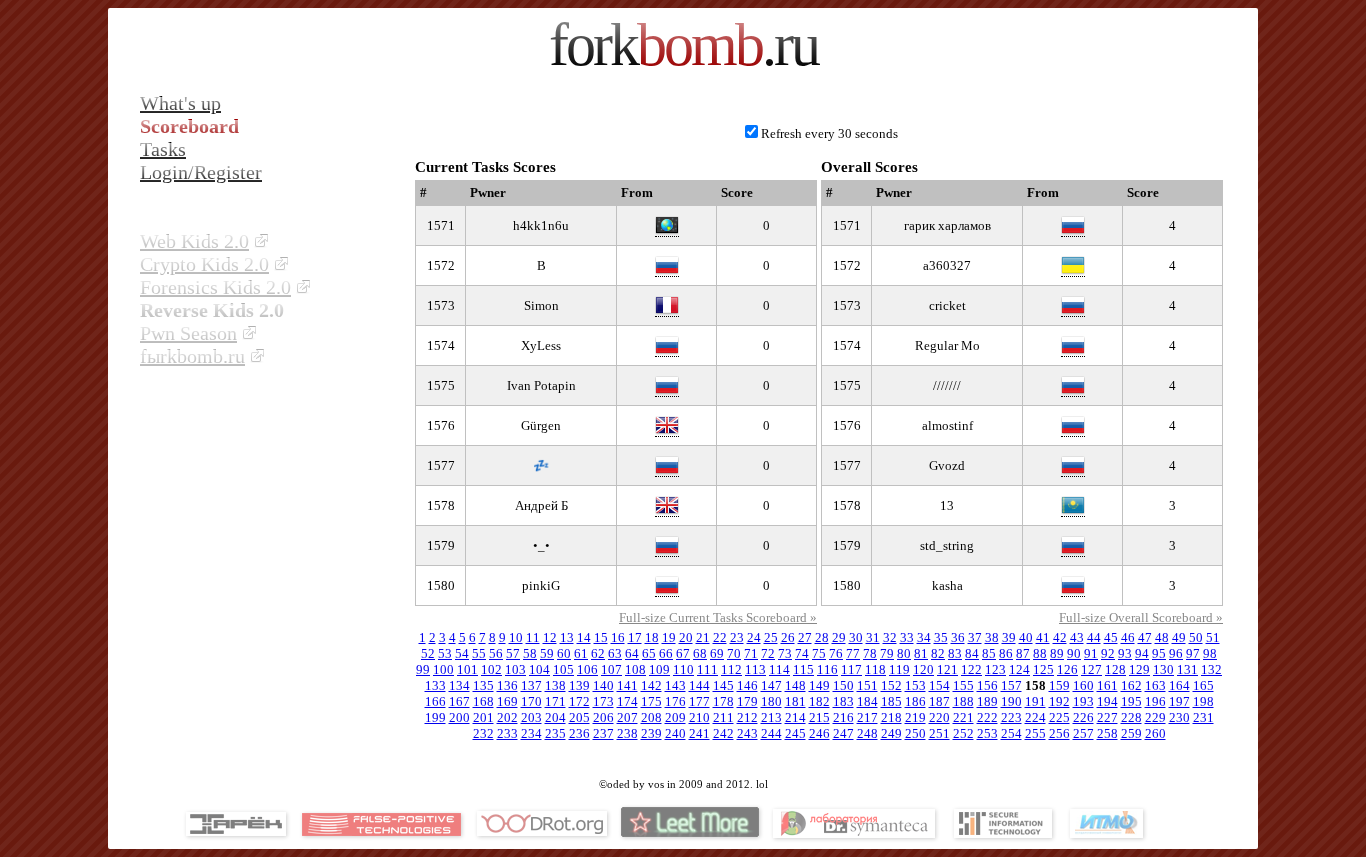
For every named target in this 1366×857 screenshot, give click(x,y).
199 (435, 717)
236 (579, 733)
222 (987, 717)
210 (699, 717)
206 (603, 717)
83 (955, 653)
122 (971, 669)
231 (1203, 717)
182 (819, 701)
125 (1043, 669)
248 (867, 733)
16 (618, 637)
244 (771, 733)
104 (539, 669)
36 (958, 637)
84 (972, 653)
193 (1083, 701)
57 (513, 653)
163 (1155, 685)
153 (915, 685)
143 (675, 685)
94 (1142, 653)
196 (1155, 701)
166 (435, 701)
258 (1107, 733)
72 (768, 653)
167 (459, 701)
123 (995, 669)
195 (1131, 701)
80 (904, 653)
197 (1179, 701)
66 (666, 653)
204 (555, 717)
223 (1011, 717)
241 (699, 733)
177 (699, 701)
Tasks (163, 149)
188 (963, 701)
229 (1155, 717)
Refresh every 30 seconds (829, 133)
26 (788, 637)
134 (459, 685)
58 (530, 653)
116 (827, 669)
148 (795, 685)
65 (649, 653)
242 (723, 733)
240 (675, 733)
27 (805, 637)
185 (891, 701)
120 (923, 669)
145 (723, 685)
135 (483, 685)
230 (1179, 717)
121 (947, 669)
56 (496, 653)
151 (867, 685)
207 (627, 717)
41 (1043, 637)
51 (1213, 637)
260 (1155, 733)
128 (1115, 669)
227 (1107, 717)
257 (1083, 733)
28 (822, 637)
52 (428, 653)
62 (598, 653)
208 (651, 717)
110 (683, 669)
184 (867, 701)
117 (851, 669)
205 (579, 717)
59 (547, 653)
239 (651, 733)
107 (611, 669)
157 (1011, 685)
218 (891, 717)
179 (747, 701)
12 (550, 637)
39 (1009, 637)
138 (555, 685)
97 (1193, 653)
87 (1023, 653)
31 (873, 637)
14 (584, 637)
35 (941, 637)
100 (443, 669)
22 (720, 637)
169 (507, 701)
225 (1059, 717)
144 (699, 685)
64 (632, 653)
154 (939, 685)
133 (435, 685)
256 (1059, 733)
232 (483, 733)
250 (915, 733)
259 (1131, 733)
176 (675, 701)
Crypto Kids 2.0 (204, 264)
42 (1060, 637)
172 (579, 701)
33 (907, 637)
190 (1011, 701)
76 (836, 653)
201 (483, 717)
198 (1203, 701)
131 (1187, 669)
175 (651, 701)
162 (1131, 685)
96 (1176, 653)
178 (723, 701)
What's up (180, 103)
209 (675, 717)
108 (635, 669)
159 (1059, 685)
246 (819, 733)
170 (531, 701)
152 (891, 685)
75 (819, 653)
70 (734, 653)
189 (987, 701)
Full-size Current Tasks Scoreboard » (718, 617)
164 (1179, 685)
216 (843, 717)
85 (989, 653)
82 (938, 653)
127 (1091, 669)
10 (516, 637)
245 (795, 733)
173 (603, 701)
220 (939, 717)
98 (1210, 653)
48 (1162, 637)
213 (771, 717)
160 (1083, 685)
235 (555, 733)
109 (659, 669)
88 (1040, 653)
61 (581, 653)
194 (1107, 701)
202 (507, 717)
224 (1035, 717)
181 (795, 701)
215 (819, 717)
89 (1057, 653)
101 (467, 669)
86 (1006, 653)
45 (1111, 637)
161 (1107, 685)
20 (686, 637)
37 (975, 637)
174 (627, 701)
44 (1094, 637)
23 (737, 637)
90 (1074, 653)
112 (731, 669)
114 (779, 669)
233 (507, 733)
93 (1125, 653)
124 (1019, 669)
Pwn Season (188, 333)
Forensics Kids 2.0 (215, 287)
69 (717, 653)
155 (963, 685)
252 (963, 733)
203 (531, 717)
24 (754, 637)
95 (1159, 653)
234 (531, 733)
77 (853, 653)
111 (707, 669)
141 (627, 685)
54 (462, 653)
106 (587, 669)
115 (803, 669)
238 (627, 733)
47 (1145, 637)
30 (856, 637)
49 (1179, 637)
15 (601, 637)
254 (1011, 733)
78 (870, 653)
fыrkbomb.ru (192, 356)
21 (703, 637)
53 (445, 653)
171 (555, 701)
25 (771, 637)
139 (579, 685)
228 (1131, 717)
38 (992, 637)
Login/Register (201, 172)
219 (915, 717)
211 (723, 717)
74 (802, 653)
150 (843, 685)
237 (603, 733)
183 (843, 701)
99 (423, 669)
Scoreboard (189, 126)
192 (1059, 701)
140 (603, 685)
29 (839, 637)
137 (531, 685)
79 (887, 653)
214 (795, 717)
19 (669, 637)
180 (771, 701)
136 (507, 685)
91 (1091, 653)
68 (700, 653)
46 (1128, 637)
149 (819, 685)
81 (921, 653)
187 (939, 701)
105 (563, 669)
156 (987, 685)
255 (1035, 733)
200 (459, 717)
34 (924, 637)
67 (683, 653)
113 (755, 669)
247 (843, 733)
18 (652, 637)
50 (1196, 637)
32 (890, 637)
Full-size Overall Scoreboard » (1141, 617)
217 (867, 717)
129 (1139, 669)
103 (515, 669)
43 (1077, 637)
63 (615, 653)
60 (564, 653)
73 (785, 653)
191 (1035, 701)
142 (651, 685)
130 (1163, 669)
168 (483, 701)
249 (891, 733)
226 (1083, 717)
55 (479, 653)
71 (751, 653)
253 (987, 733)
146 (747, 685)
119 (899, 669)
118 (875, 669)
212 (747, 717)
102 (491, 669)
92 (1108, 653)
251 (939, 733)
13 (567, 637)
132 (1211, 669)
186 (915, 701)
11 (533, 637)
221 (963, 717)
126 (1067, 669)
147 (771, 685)
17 (635, 637)
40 (1026, 637)
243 (747, 733)
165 (1203, 685)
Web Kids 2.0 (194, 241)
